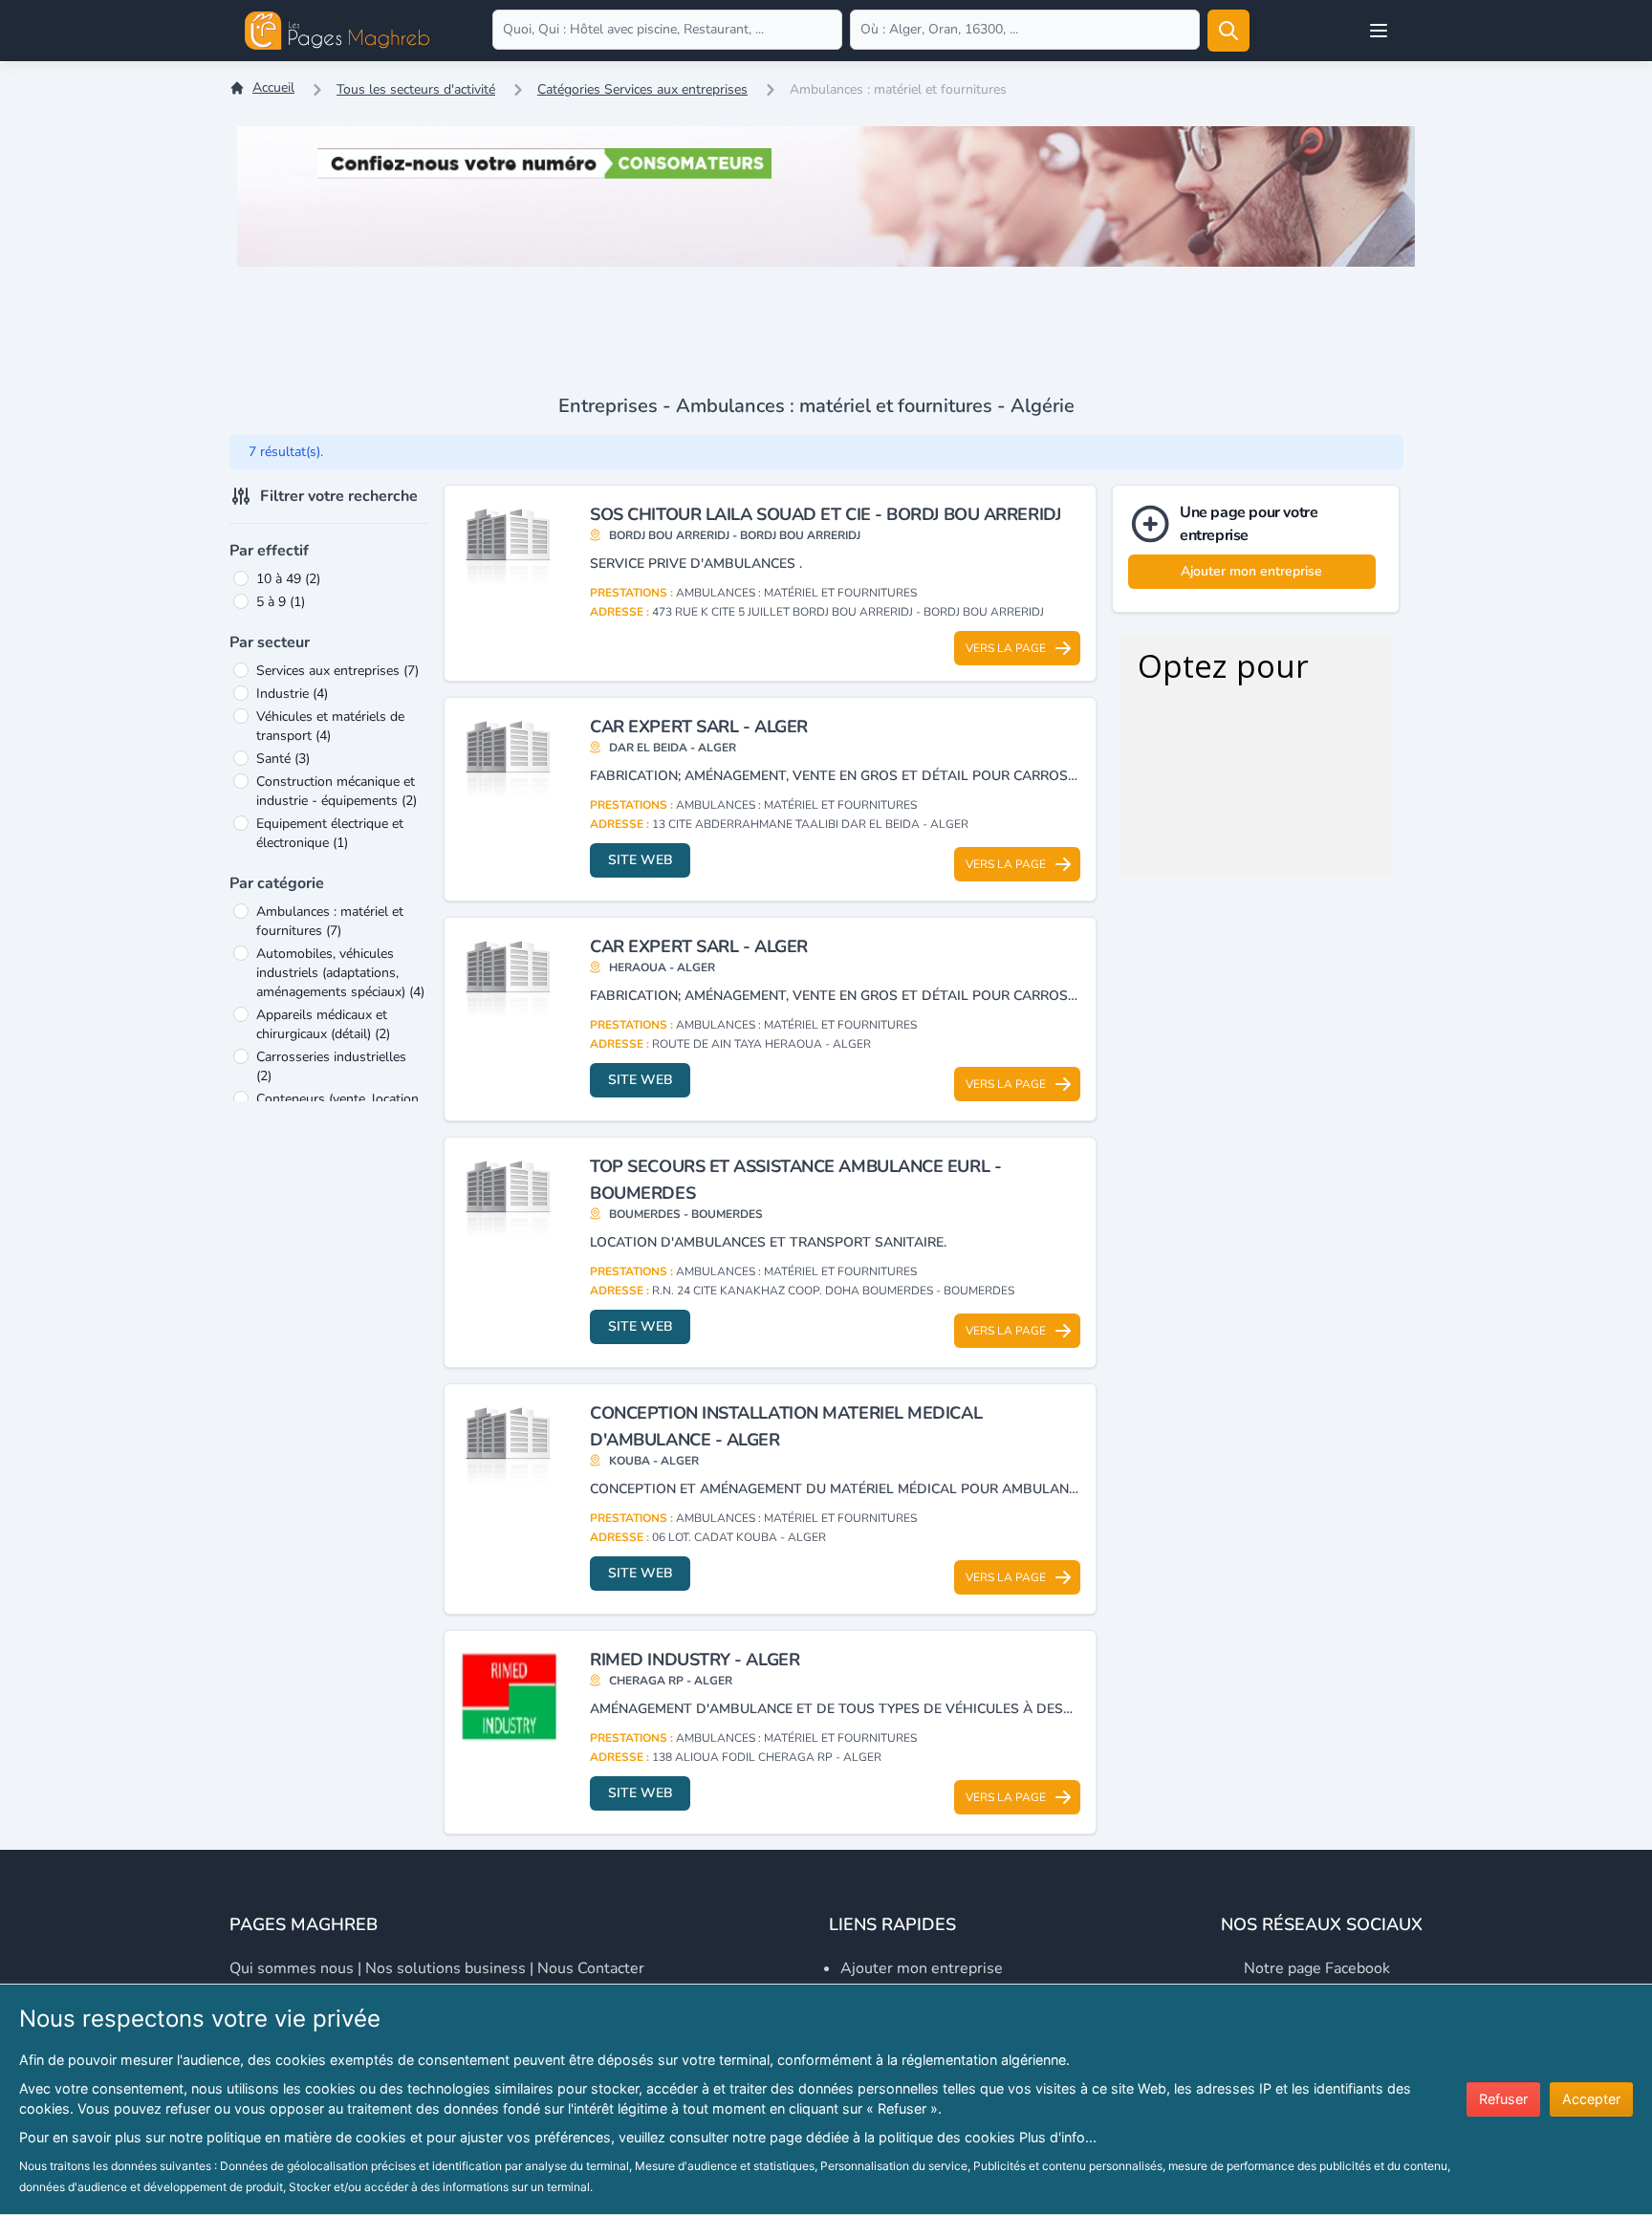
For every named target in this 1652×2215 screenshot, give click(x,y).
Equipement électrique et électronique (330, 833)
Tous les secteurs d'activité (416, 89)
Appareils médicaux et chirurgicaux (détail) (323, 1024)
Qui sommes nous (292, 1968)
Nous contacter (591, 1968)
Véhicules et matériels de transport (330, 726)
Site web (641, 860)
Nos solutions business (446, 1968)
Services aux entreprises (337, 671)
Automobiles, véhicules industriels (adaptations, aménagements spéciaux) (340, 973)
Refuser (1503, 2099)
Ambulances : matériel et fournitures (330, 921)
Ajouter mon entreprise (1251, 571)
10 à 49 (288, 579)
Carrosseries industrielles (331, 1066)
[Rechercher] (1228, 31)
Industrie (292, 694)
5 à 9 (281, 602)
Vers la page (1006, 648)
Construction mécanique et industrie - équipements (337, 791)
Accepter (1591, 2099)
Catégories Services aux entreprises (642, 89)
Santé (283, 759)
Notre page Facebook (1317, 1968)
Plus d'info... (1058, 2137)
